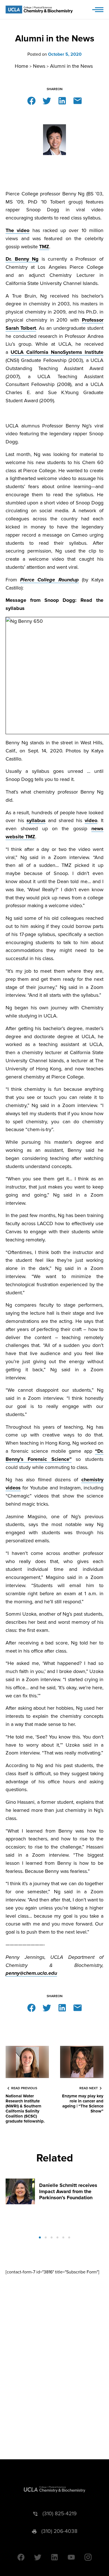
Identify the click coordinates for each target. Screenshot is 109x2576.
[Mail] (78, 100)
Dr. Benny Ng (22, 259)
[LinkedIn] (62, 100)
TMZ (44, 247)
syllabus (36, 820)
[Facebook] (31, 100)
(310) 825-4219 (60, 2514)
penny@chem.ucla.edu (31, 1973)
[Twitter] (47, 100)
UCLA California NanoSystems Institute (57, 352)
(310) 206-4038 (59, 2531)
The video (17, 230)
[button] (40, 2237)
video (91, 820)
